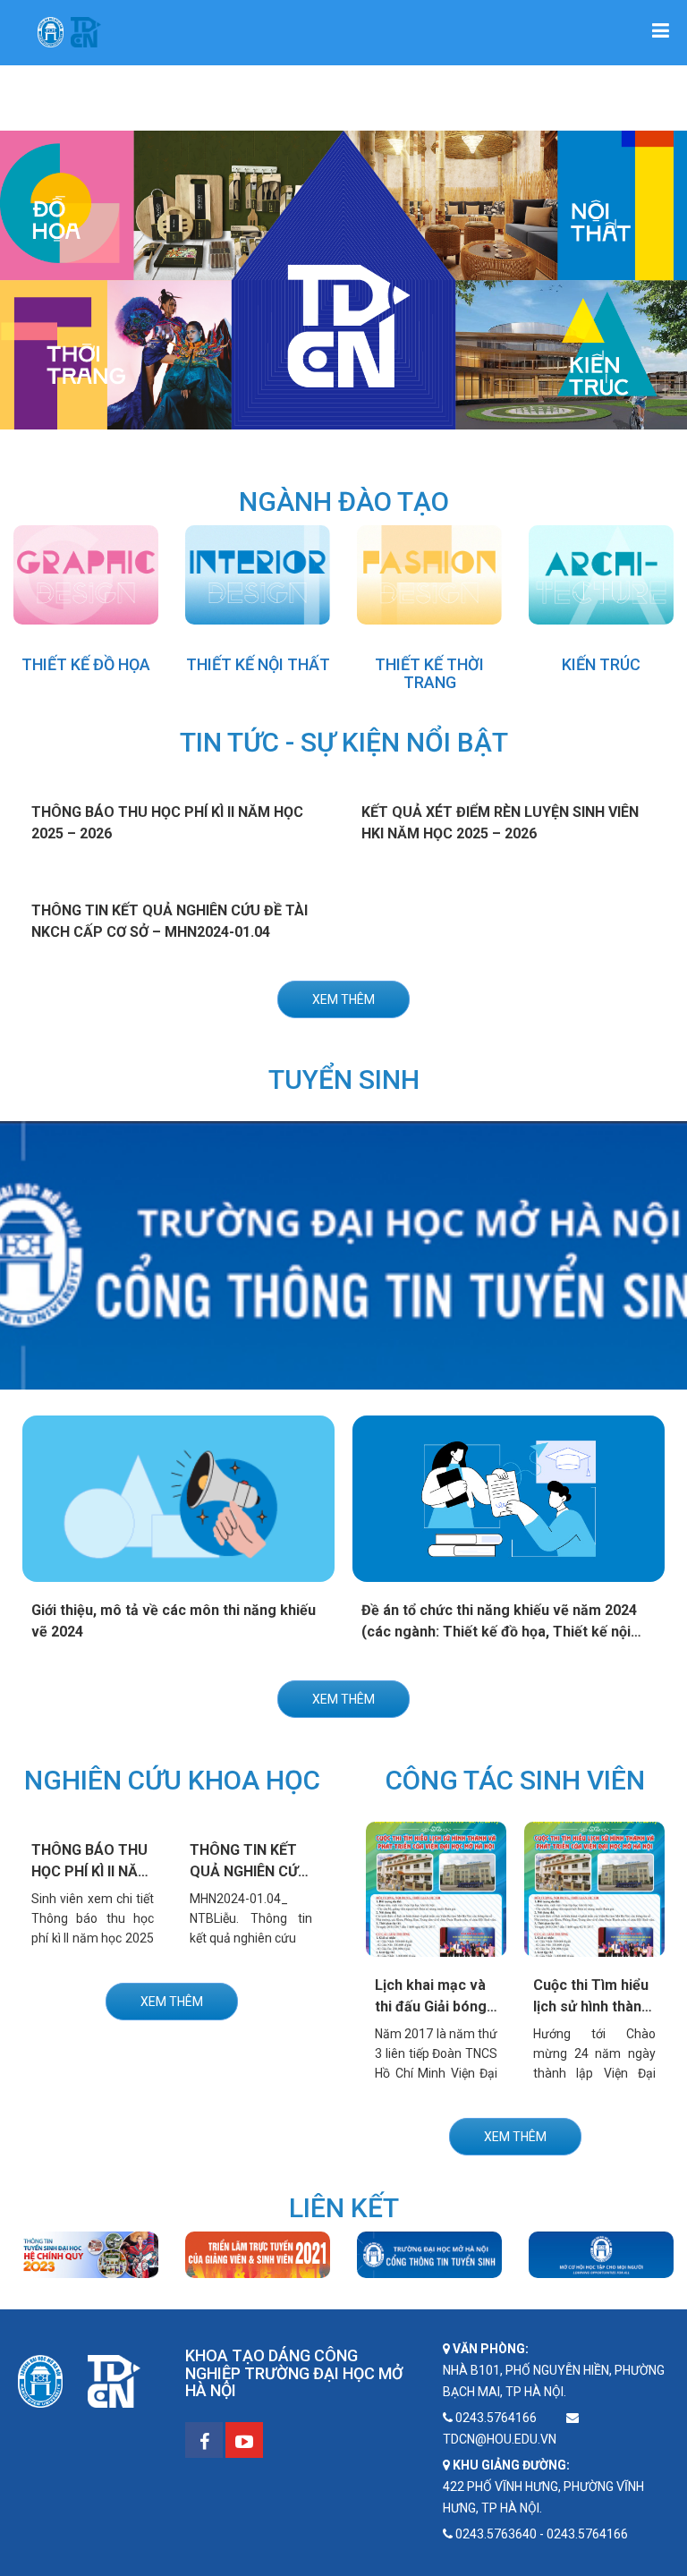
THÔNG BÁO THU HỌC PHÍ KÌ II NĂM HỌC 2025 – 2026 (91, 1871)
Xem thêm (343, 999)
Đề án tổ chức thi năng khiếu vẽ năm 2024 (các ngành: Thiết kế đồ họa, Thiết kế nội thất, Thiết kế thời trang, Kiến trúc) (499, 1632)
